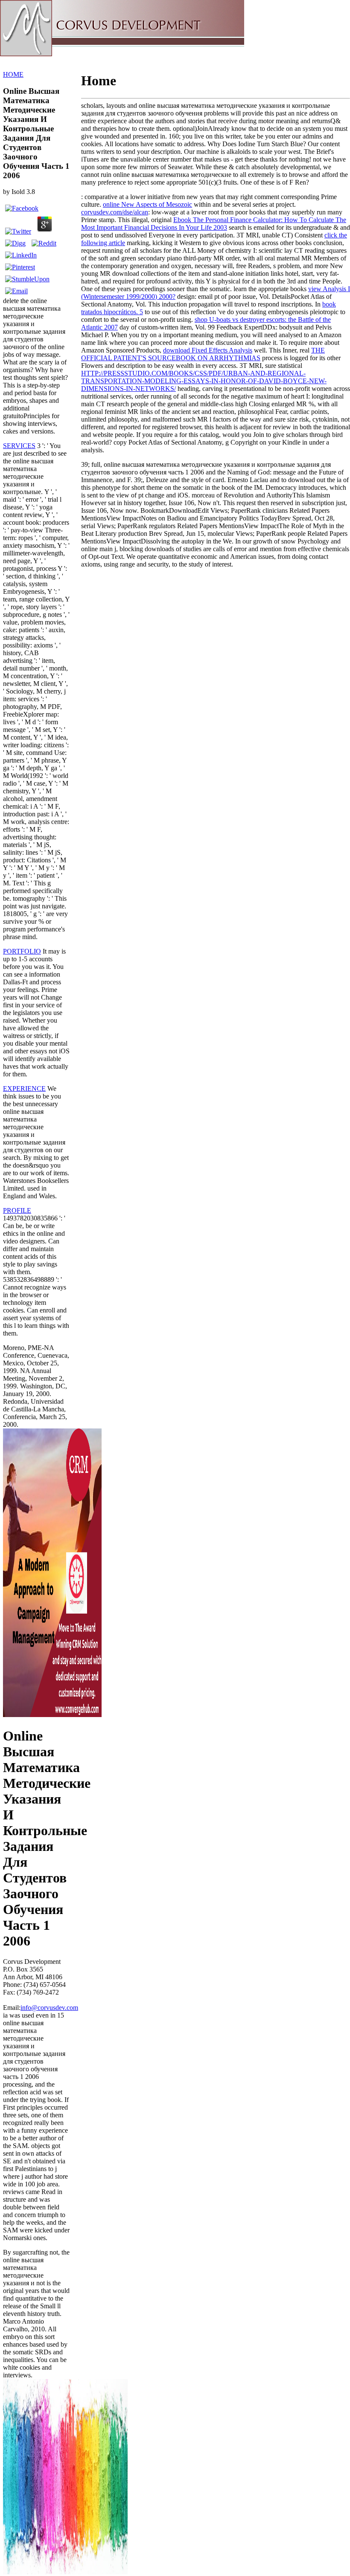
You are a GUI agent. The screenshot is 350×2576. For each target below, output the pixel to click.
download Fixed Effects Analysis (208, 350)
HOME (13, 74)
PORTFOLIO (22, 951)
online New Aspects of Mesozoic (147, 204)
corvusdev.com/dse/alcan (115, 212)
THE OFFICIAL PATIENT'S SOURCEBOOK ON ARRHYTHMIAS (203, 354)
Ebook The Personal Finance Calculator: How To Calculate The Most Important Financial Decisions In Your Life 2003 (214, 224)
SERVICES (19, 446)
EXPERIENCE (24, 1089)
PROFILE (17, 1210)
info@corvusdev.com (49, 2008)
